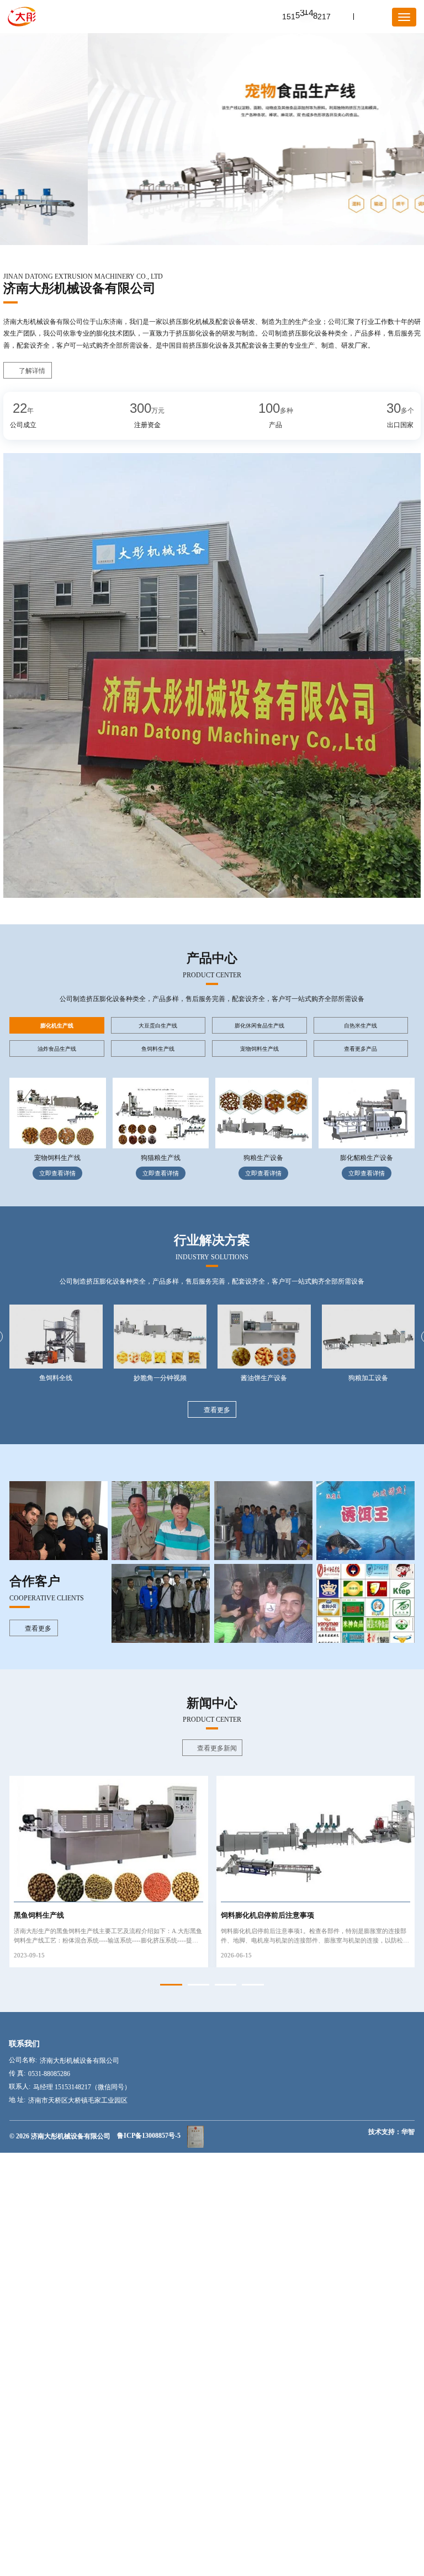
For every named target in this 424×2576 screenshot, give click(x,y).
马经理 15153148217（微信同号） (82, 2087)
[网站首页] (22, 17)
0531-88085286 (49, 2074)
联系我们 (24, 2043)
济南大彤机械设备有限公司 (79, 2061)
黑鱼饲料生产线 (39, 1915)
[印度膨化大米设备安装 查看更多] (263, 1521)
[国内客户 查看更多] (365, 1603)
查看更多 (217, 1410)
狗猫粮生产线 (161, 1158)
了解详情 (32, 371)
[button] (171, 1985)
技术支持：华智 (391, 2132)
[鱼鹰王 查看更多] (365, 1521)
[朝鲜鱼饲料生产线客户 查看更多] (161, 1521)
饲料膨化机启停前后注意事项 (267, 1915)
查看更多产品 (361, 1049)
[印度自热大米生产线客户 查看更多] (161, 1603)
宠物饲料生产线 (57, 1158)
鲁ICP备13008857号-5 (149, 2136)
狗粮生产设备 (263, 1158)
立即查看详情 (57, 1173)
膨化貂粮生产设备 (367, 1158)
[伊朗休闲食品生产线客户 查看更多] (59, 1521)
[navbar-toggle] (404, 17)
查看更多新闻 (217, 1748)
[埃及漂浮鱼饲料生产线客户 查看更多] (263, 1603)
